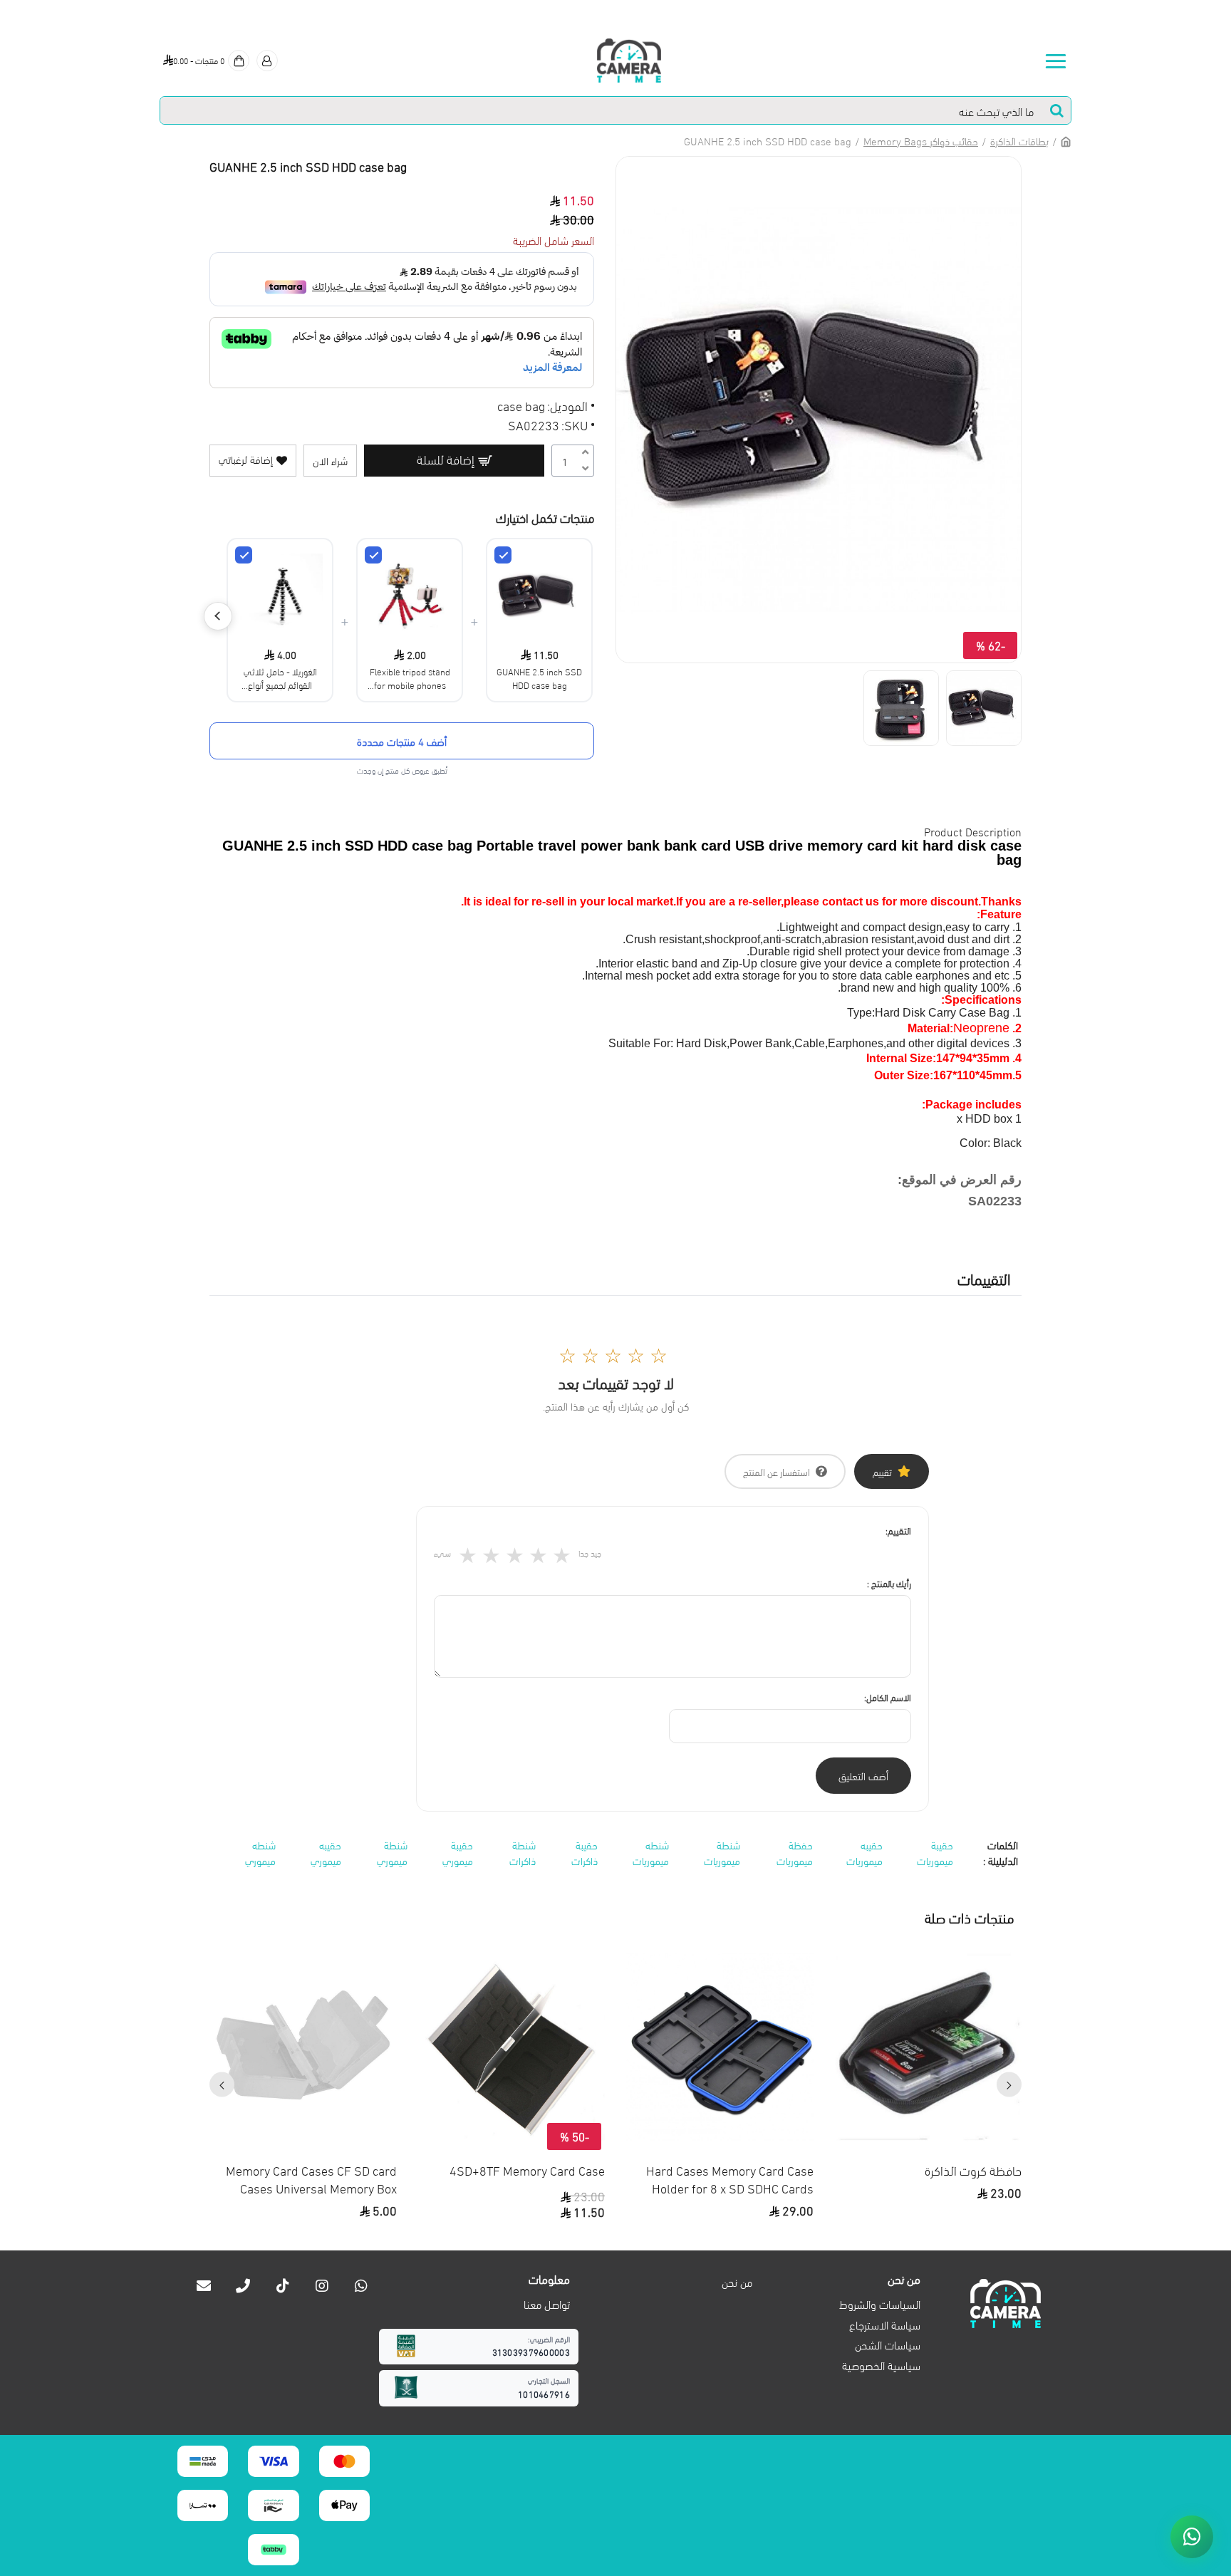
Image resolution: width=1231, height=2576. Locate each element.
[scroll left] (218, 616)
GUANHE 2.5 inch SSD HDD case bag (539, 677)
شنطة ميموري (392, 1853)
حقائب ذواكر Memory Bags (921, 140)
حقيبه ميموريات (864, 1853)
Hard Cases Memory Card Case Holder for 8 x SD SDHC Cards (730, 2178)
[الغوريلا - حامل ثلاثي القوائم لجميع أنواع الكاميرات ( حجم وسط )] (244, 555)
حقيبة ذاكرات (585, 1853)
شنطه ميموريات (651, 1853)
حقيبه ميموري (326, 1853)
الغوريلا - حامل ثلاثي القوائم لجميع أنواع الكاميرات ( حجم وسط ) (280, 677)
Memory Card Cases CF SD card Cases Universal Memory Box (311, 2178)
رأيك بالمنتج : (889, 1583)
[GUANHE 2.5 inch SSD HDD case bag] (503, 555)
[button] (1009, 2085)
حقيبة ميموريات (935, 1853)
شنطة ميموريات (722, 1853)
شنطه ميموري (260, 1853)
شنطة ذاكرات (523, 1853)
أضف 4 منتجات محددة (402, 741)
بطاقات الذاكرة (1019, 140)
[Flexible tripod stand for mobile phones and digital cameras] (373, 555)
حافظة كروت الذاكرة (973, 2170)
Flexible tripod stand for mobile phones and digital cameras (410, 677)
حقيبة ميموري (458, 1853)
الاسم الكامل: (888, 1697)
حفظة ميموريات (795, 1853)
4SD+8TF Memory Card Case (527, 2170)
